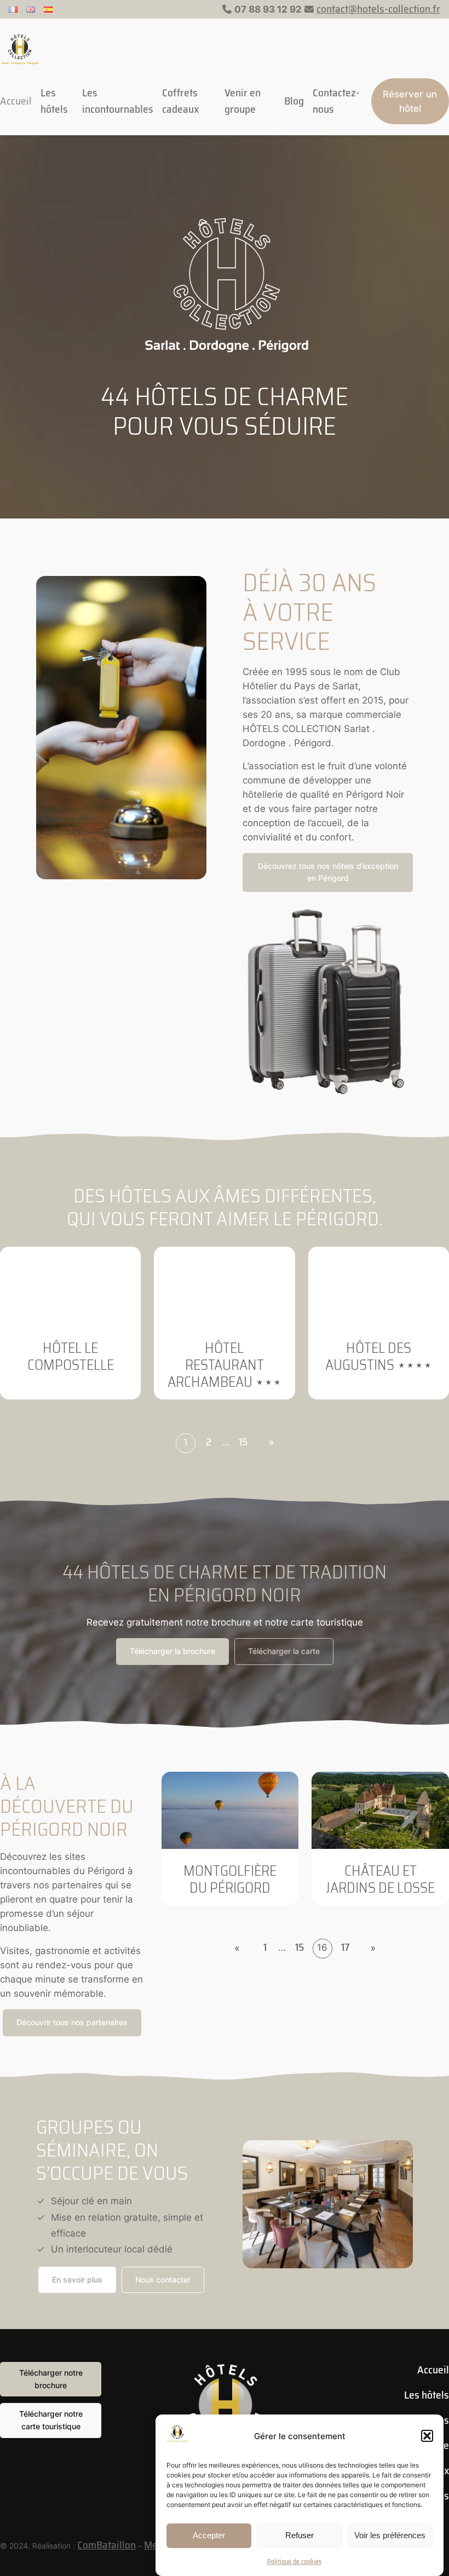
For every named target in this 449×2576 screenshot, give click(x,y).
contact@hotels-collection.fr (378, 9)
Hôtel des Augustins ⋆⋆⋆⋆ (379, 1356)
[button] (427, 2436)
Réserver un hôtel (410, 101)
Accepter (209, 2535)
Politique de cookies (294, 2561)
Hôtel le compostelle (71, 1356)
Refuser (300, 2535)
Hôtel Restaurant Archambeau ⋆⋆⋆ (225, 1365)
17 (346, 1947)
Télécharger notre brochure (51, 2379)
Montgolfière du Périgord (230, 1879)
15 (243, 1442)
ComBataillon (107, 2545)
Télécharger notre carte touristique (51, 2420)
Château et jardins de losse (380, 1879)
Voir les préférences (390, 2535)
